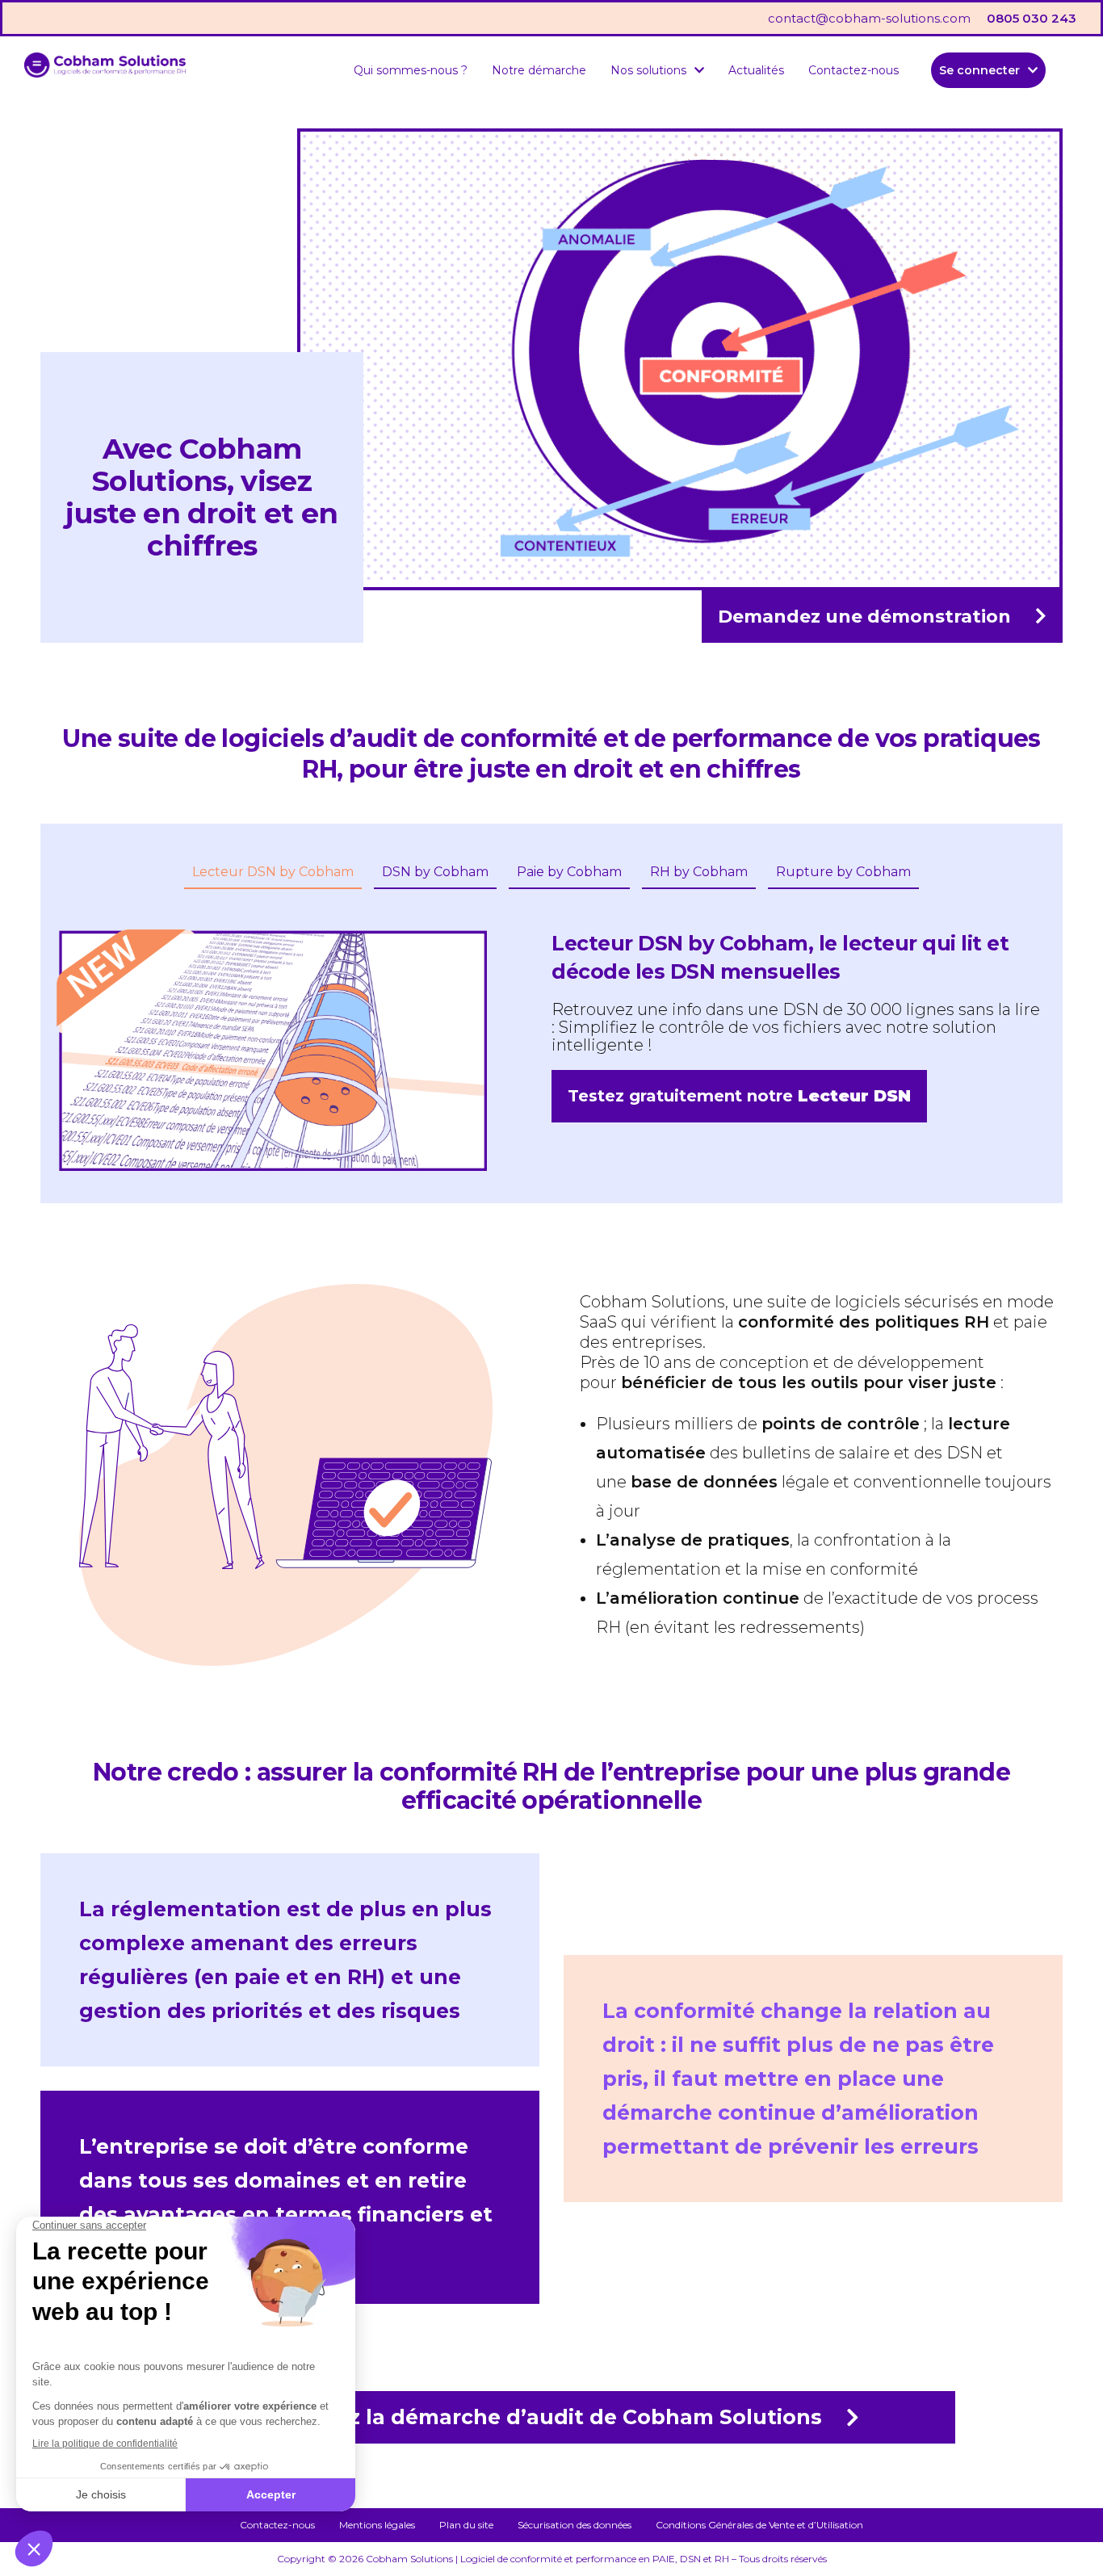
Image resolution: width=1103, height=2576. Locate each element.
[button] (657, 70)
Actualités (756, 70)
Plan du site (466, 2525)
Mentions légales (377, 2525)
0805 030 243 (1032, 18)
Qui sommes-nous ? (411, 70)
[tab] (273, 873)
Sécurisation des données (575, 2525)
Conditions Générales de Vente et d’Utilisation (759, 2525)
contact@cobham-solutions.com (869, 18)
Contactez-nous (853, 70)
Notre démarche (539, 70)
